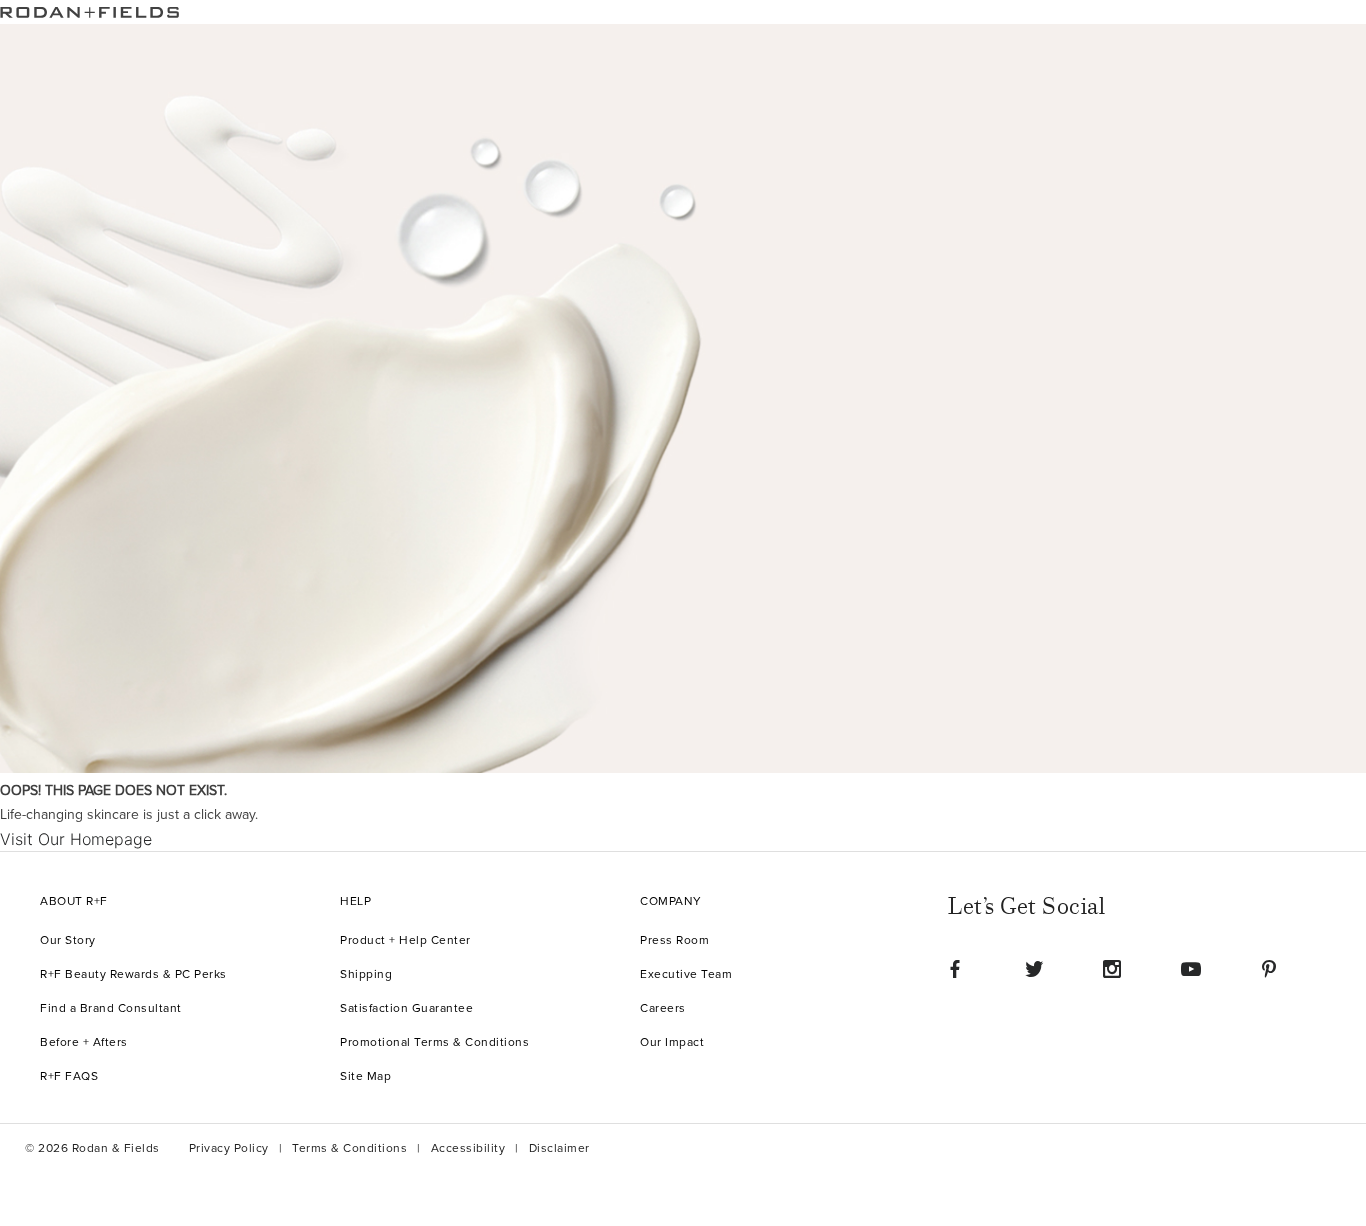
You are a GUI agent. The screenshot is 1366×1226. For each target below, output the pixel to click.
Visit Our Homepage (76, 839)
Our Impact (672, 1042)
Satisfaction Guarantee (406, 1008)
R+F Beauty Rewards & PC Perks (133, 974)
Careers (663, 1008)
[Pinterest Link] (1269, 969)
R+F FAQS (69, 1076)
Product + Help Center (405, 940)
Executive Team (686, 974)
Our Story (68, 940)
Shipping (366, 974)
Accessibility (468, 1148)
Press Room (674, 940)
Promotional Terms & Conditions (434, 1042)
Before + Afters (84, 1042)
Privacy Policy (229, 1148)
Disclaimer (559, 1148)
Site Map (365, 1076)
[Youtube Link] (1191, 969)
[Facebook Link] (955, 969)
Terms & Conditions (349, 1148)
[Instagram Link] (1112, 969)
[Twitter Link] (1034, 969)
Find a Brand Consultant (111, 1008)
